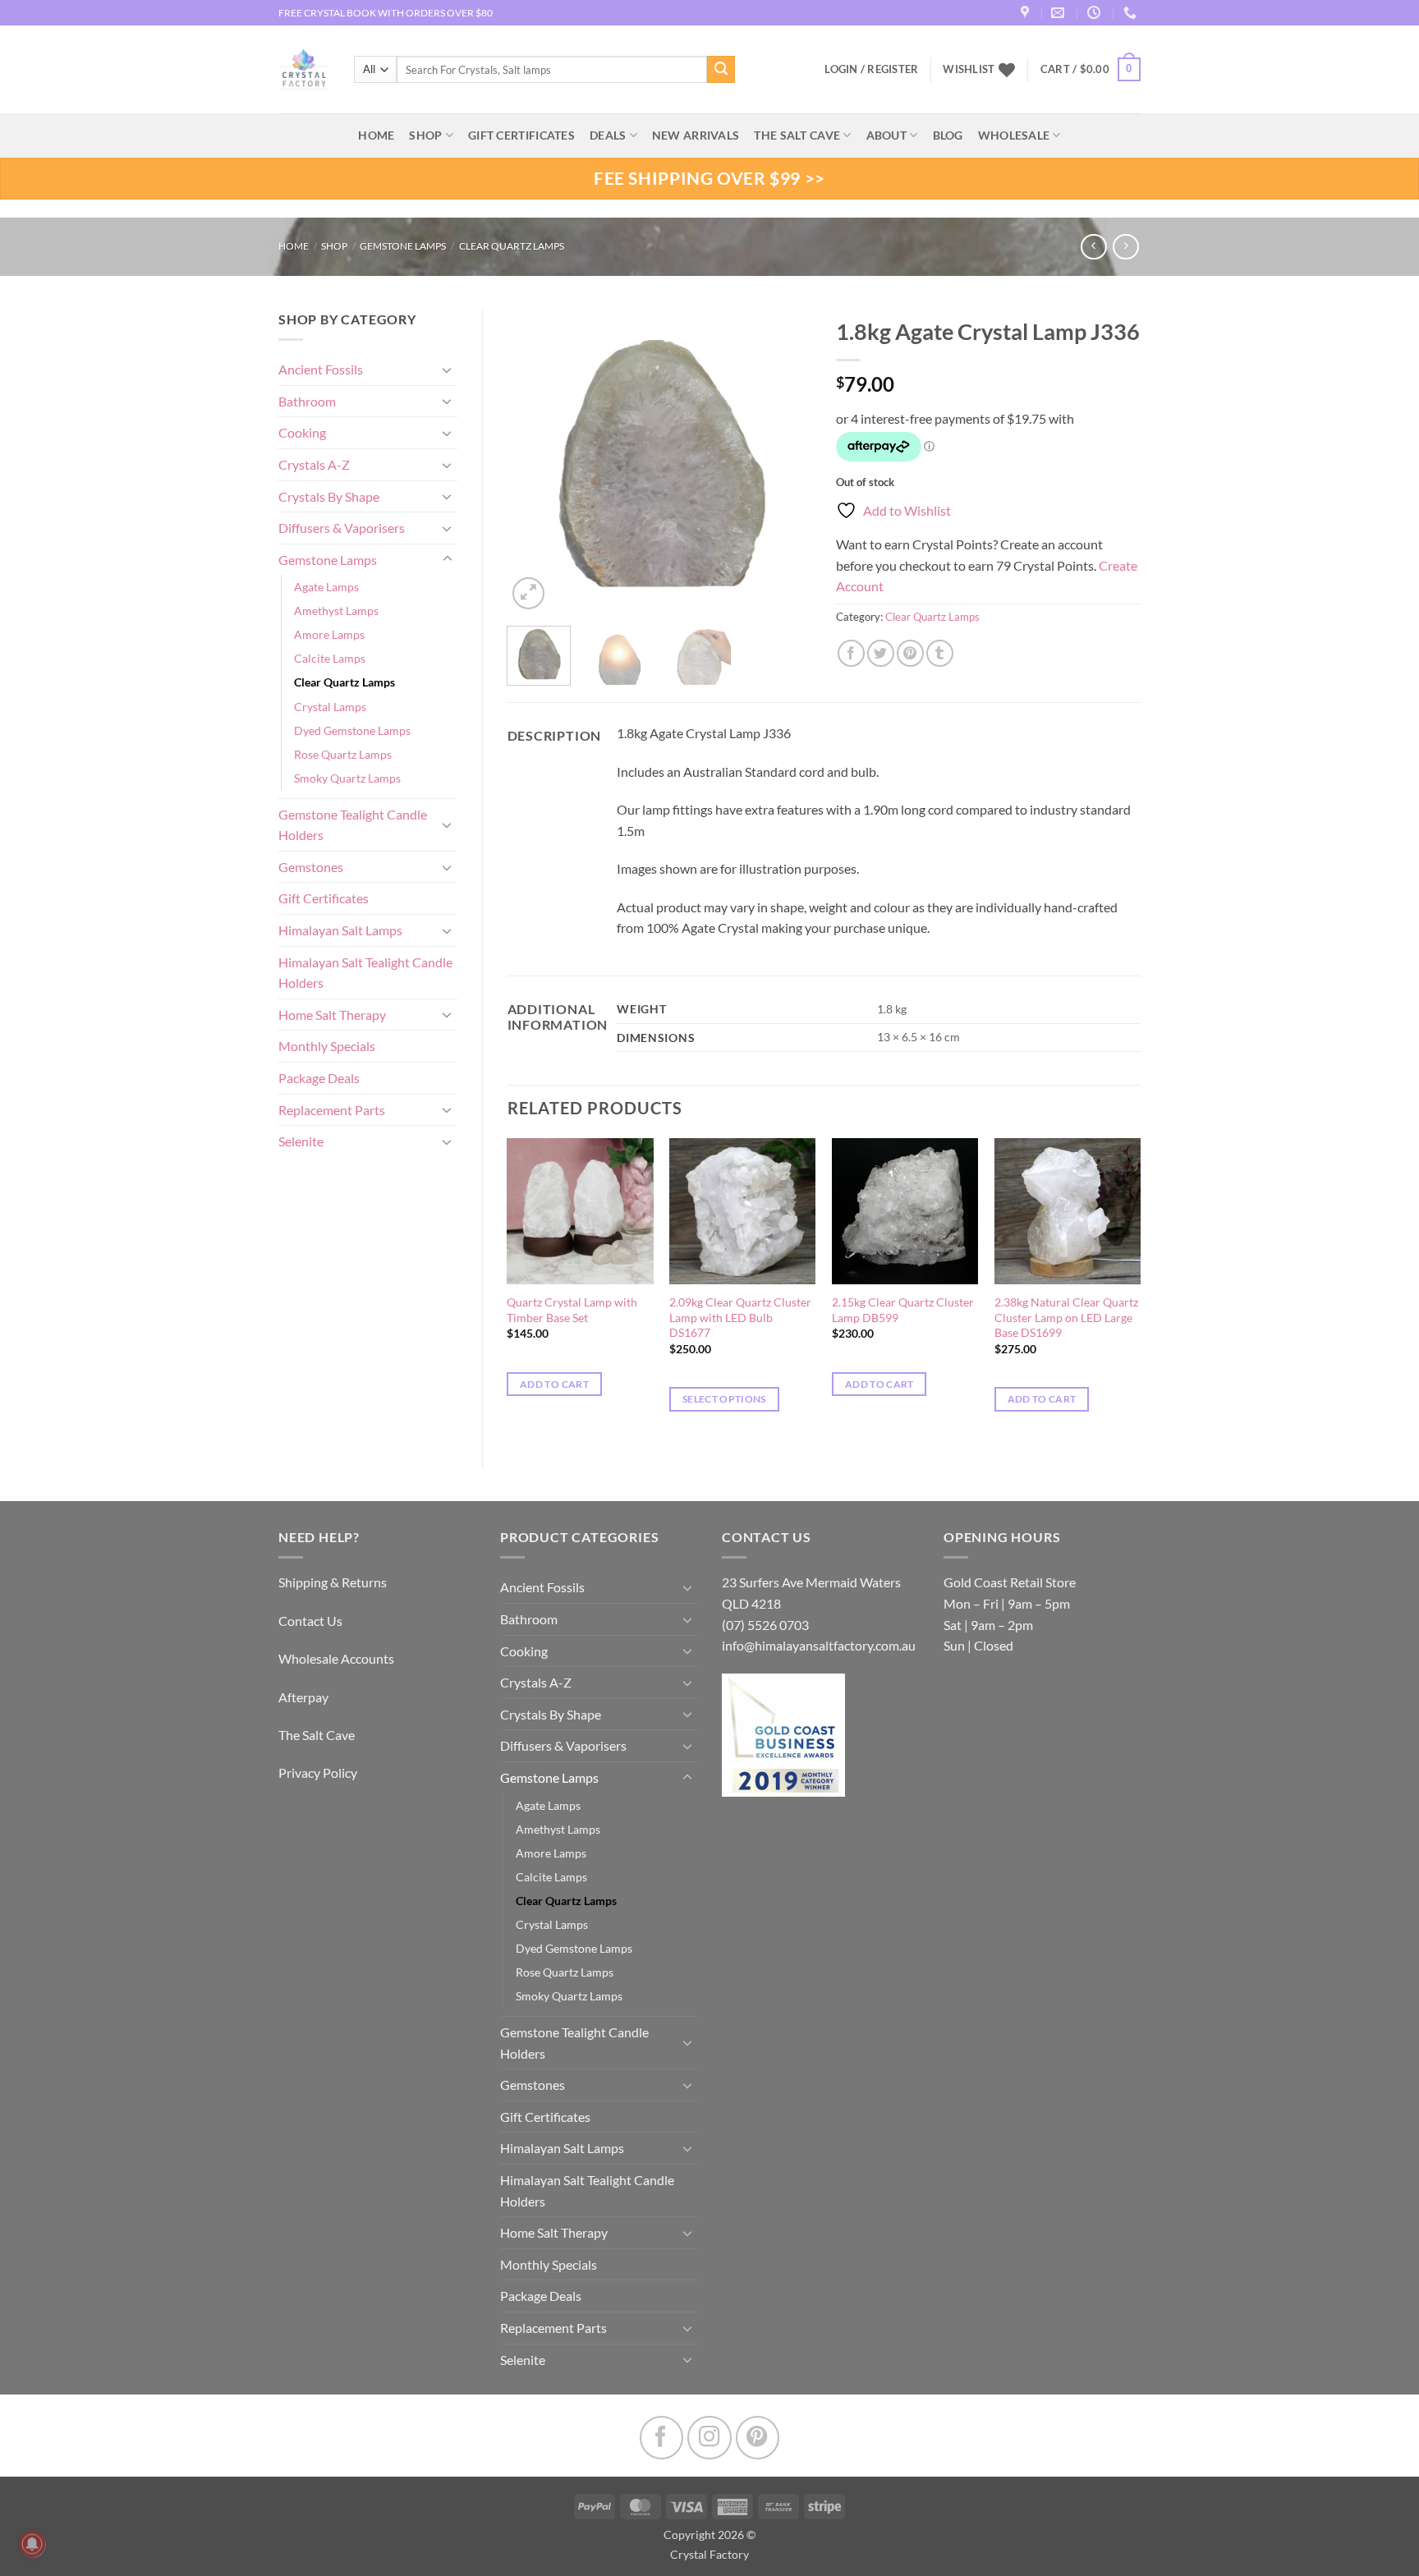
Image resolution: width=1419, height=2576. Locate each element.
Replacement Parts (332, 1110)
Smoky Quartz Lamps (347, 778)
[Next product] (1093, 247)
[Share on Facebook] (851, 653)
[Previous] (534, 461)
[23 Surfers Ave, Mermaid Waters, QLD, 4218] (1027, 13)
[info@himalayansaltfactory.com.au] (1060, 13)
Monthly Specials (327, 1046)
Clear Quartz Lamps (512, 246)
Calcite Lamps (330, 658)
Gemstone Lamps (403, 246)
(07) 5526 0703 (765, 1625)
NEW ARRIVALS (696, 135)
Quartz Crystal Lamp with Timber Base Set (572, 1310)
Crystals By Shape (329, 496)
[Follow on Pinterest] (758, 2438)
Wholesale (1014, 135)
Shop (425, 135)
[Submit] (721, 70)
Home (294, 246)
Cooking (302, 432)
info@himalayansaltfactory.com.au (819, 1645)
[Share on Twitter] (881, 653)
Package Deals (319, 1078)
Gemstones (311, 867)
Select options (724, 1399)
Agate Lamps (326, 587)
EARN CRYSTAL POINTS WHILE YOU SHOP (374, 13)
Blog (948, 135)
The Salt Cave (317, 1735)
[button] (1091, 70)
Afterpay (303, 1697)
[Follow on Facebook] (661, 2438)
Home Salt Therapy (332, 1015)
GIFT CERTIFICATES (521, 135)
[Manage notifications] (32, 2544)
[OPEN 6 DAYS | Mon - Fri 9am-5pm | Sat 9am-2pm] (1096, 13)
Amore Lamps (329, 634)
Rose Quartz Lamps (343, 754)
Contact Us (310, 1621)
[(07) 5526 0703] (1132, 13)
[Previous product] (1125, 247)
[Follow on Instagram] (709, 2438)
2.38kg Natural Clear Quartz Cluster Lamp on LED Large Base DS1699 (1066, 1317)
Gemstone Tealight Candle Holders (353, 825)
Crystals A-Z (314, 464)
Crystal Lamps (330, 707)
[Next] (785, 461)
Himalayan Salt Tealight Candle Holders (365, 973)
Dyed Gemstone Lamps (352, 730)
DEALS (608, 135)
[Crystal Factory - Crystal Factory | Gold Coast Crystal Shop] (304, 70)
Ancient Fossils (321, 369)
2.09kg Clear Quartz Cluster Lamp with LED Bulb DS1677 (740, 1317)
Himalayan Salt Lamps (340, 930)
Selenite (301, 1141)
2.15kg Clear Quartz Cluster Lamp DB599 (903, 1310)
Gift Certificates (324, 898)
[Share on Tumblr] (940, 653)
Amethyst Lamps (336, 611)
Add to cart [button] (554, 1384)
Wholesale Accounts (336, 1658)
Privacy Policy (318, 1772)
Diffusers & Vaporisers (342, 528)
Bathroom (307, 401)
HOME (376, 135)
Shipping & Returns (333, 1582)
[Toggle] (448, 370)
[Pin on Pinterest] (910, 653)
